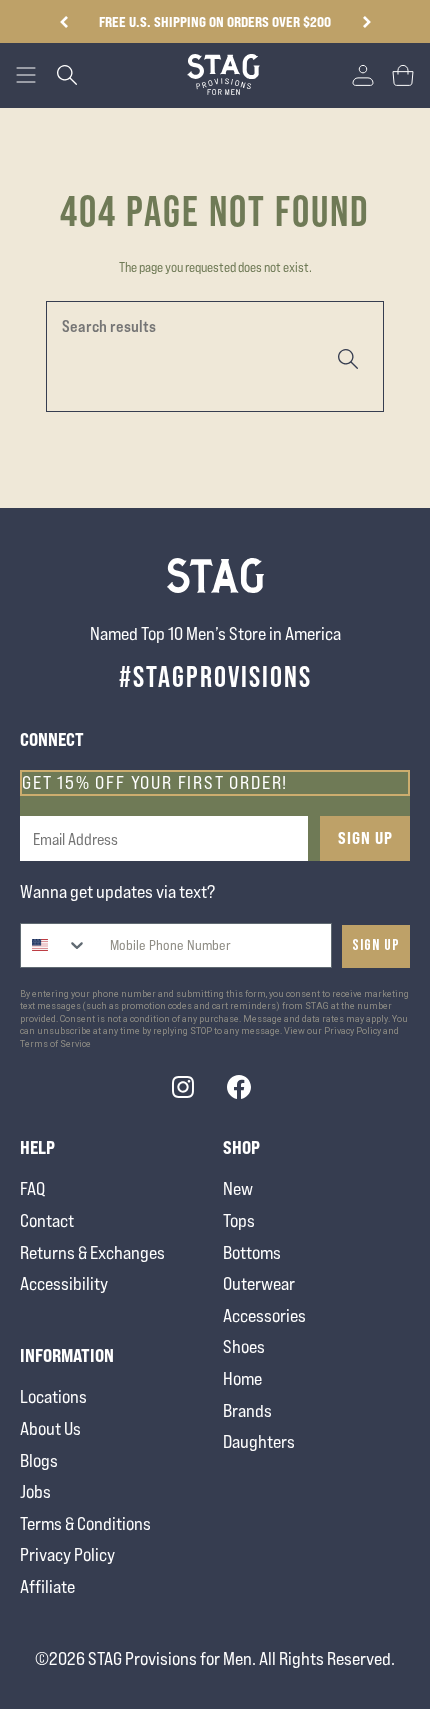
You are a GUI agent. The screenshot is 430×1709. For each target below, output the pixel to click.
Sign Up (365, 838)
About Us (50, 1428)
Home (242, 1378)
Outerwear (259, 1283)
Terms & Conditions (85, 1523)
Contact (47, 1220)
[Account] (363, 75)
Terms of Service (55, 1044)
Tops (239, 1220)
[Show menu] (26, 75)
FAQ (32, 1188)
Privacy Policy (67, 1554)
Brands (247, 1410)
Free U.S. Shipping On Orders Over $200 (215, 21)
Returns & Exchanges (92, 1252)
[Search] (346, 356)
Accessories (264, 1315)
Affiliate (47, 1586)
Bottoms (252, 1252)
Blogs (39, 1460)
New (238, 1188)
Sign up (376, 945)
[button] (366, 22)
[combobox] (54, 945)
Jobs (35, 1491)
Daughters (259, 1441)
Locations (53, 1396)
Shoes (244, 1346)
